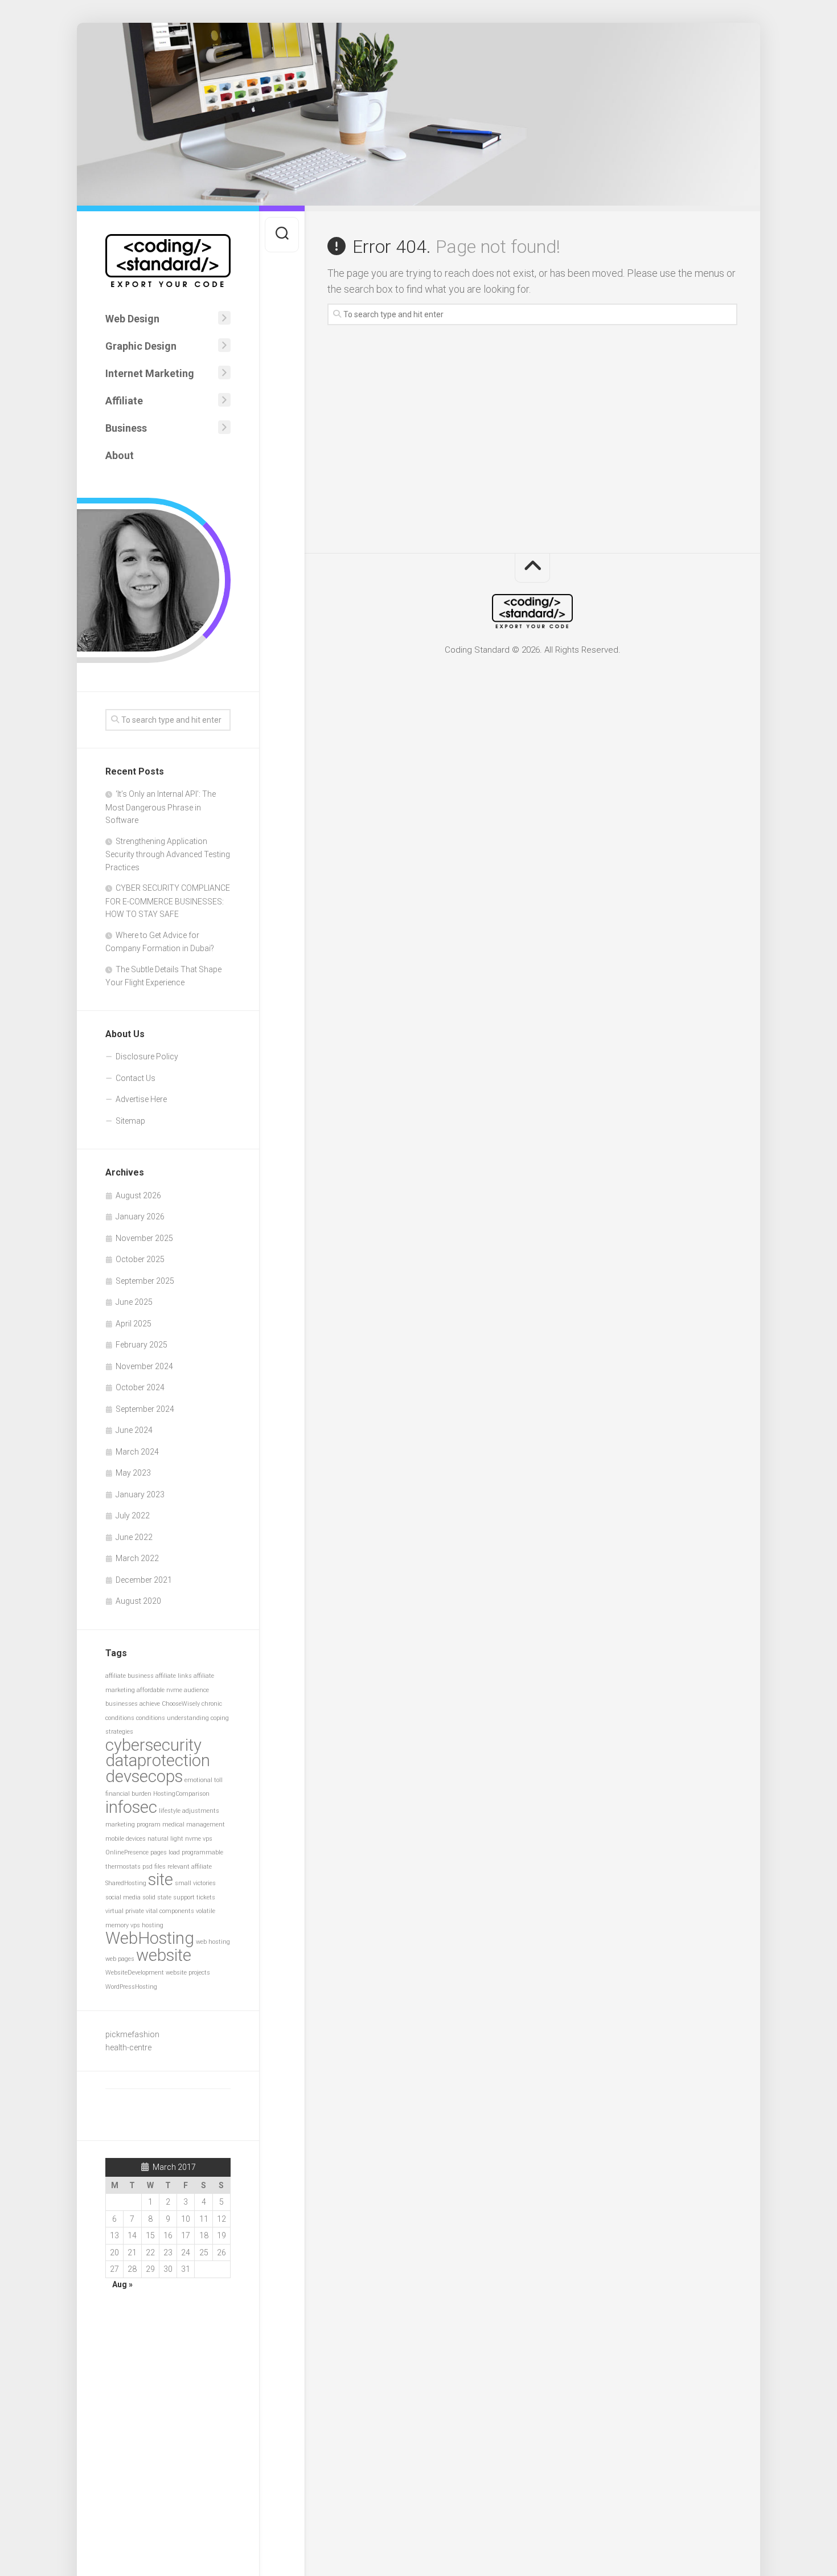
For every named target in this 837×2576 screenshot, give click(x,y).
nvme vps (199, 1839)
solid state (157, 1897)
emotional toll (204, 1780)
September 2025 (145, 1281)
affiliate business (130, 1676)
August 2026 (138, 1195)
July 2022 (133, 1516)
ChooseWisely (181, 1704)
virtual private (125, 1911)
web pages (120, 1959)
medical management (194, 1825)
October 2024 (140, 1387)
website (164, 1955)
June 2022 (134, 1537)
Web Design (132, 319)
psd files (154, 1867)
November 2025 (144, 1238)
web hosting (213, 1942)
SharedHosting (126, 1883)
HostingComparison (181, 1794)
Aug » (122, 2284)
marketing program (133, 1825)
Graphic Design (141, 346)
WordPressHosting (131, 1987)
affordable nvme (159, 1690)
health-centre (128, 2047)
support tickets (194, 1897)
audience (196, 1690)
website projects (188, 1973)
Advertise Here (141, 1099)
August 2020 (138, 1601)
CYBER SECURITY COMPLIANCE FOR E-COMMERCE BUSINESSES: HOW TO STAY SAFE (168, 901)
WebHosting (150, 1938)
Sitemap (130, 1121)
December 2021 (144, 1580)
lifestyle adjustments (189, 1811)
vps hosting (147, 1925)
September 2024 (145, 1409)
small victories (195, 1883)
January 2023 (140, 1494)
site (161, 1879)
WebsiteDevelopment (135, 1973)
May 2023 (133, 1473)
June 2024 (134, 1430)
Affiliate (124, 401)
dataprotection (158, 1760)
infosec (131, 1807)
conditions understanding (173, 1718)
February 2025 (141, 1345)
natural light (165, 1839)
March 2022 (137, 1558)
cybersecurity (153, 1745)
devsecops (144, 1776)
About (120, 455)
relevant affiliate (190, 1867)
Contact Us (136, 1078)
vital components (170, 1911)
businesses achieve (133, 1704)
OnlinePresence (127, 1852)
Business (126, 428)
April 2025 (134, 1324)
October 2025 (140, 1259)
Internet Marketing (150, 373)
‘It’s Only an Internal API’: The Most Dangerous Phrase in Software (161, 807)
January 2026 (140, 1217)
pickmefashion (132, 2034)
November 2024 (144, 1366)
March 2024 (137, 1452)
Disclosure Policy (147, 1056)
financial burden (128, 1794)
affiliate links (174, 1676)
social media (123, 1897)
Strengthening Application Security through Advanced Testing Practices (168, 854)
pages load (165, 1852)
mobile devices (126, 1839)
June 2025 (134, 1302)
